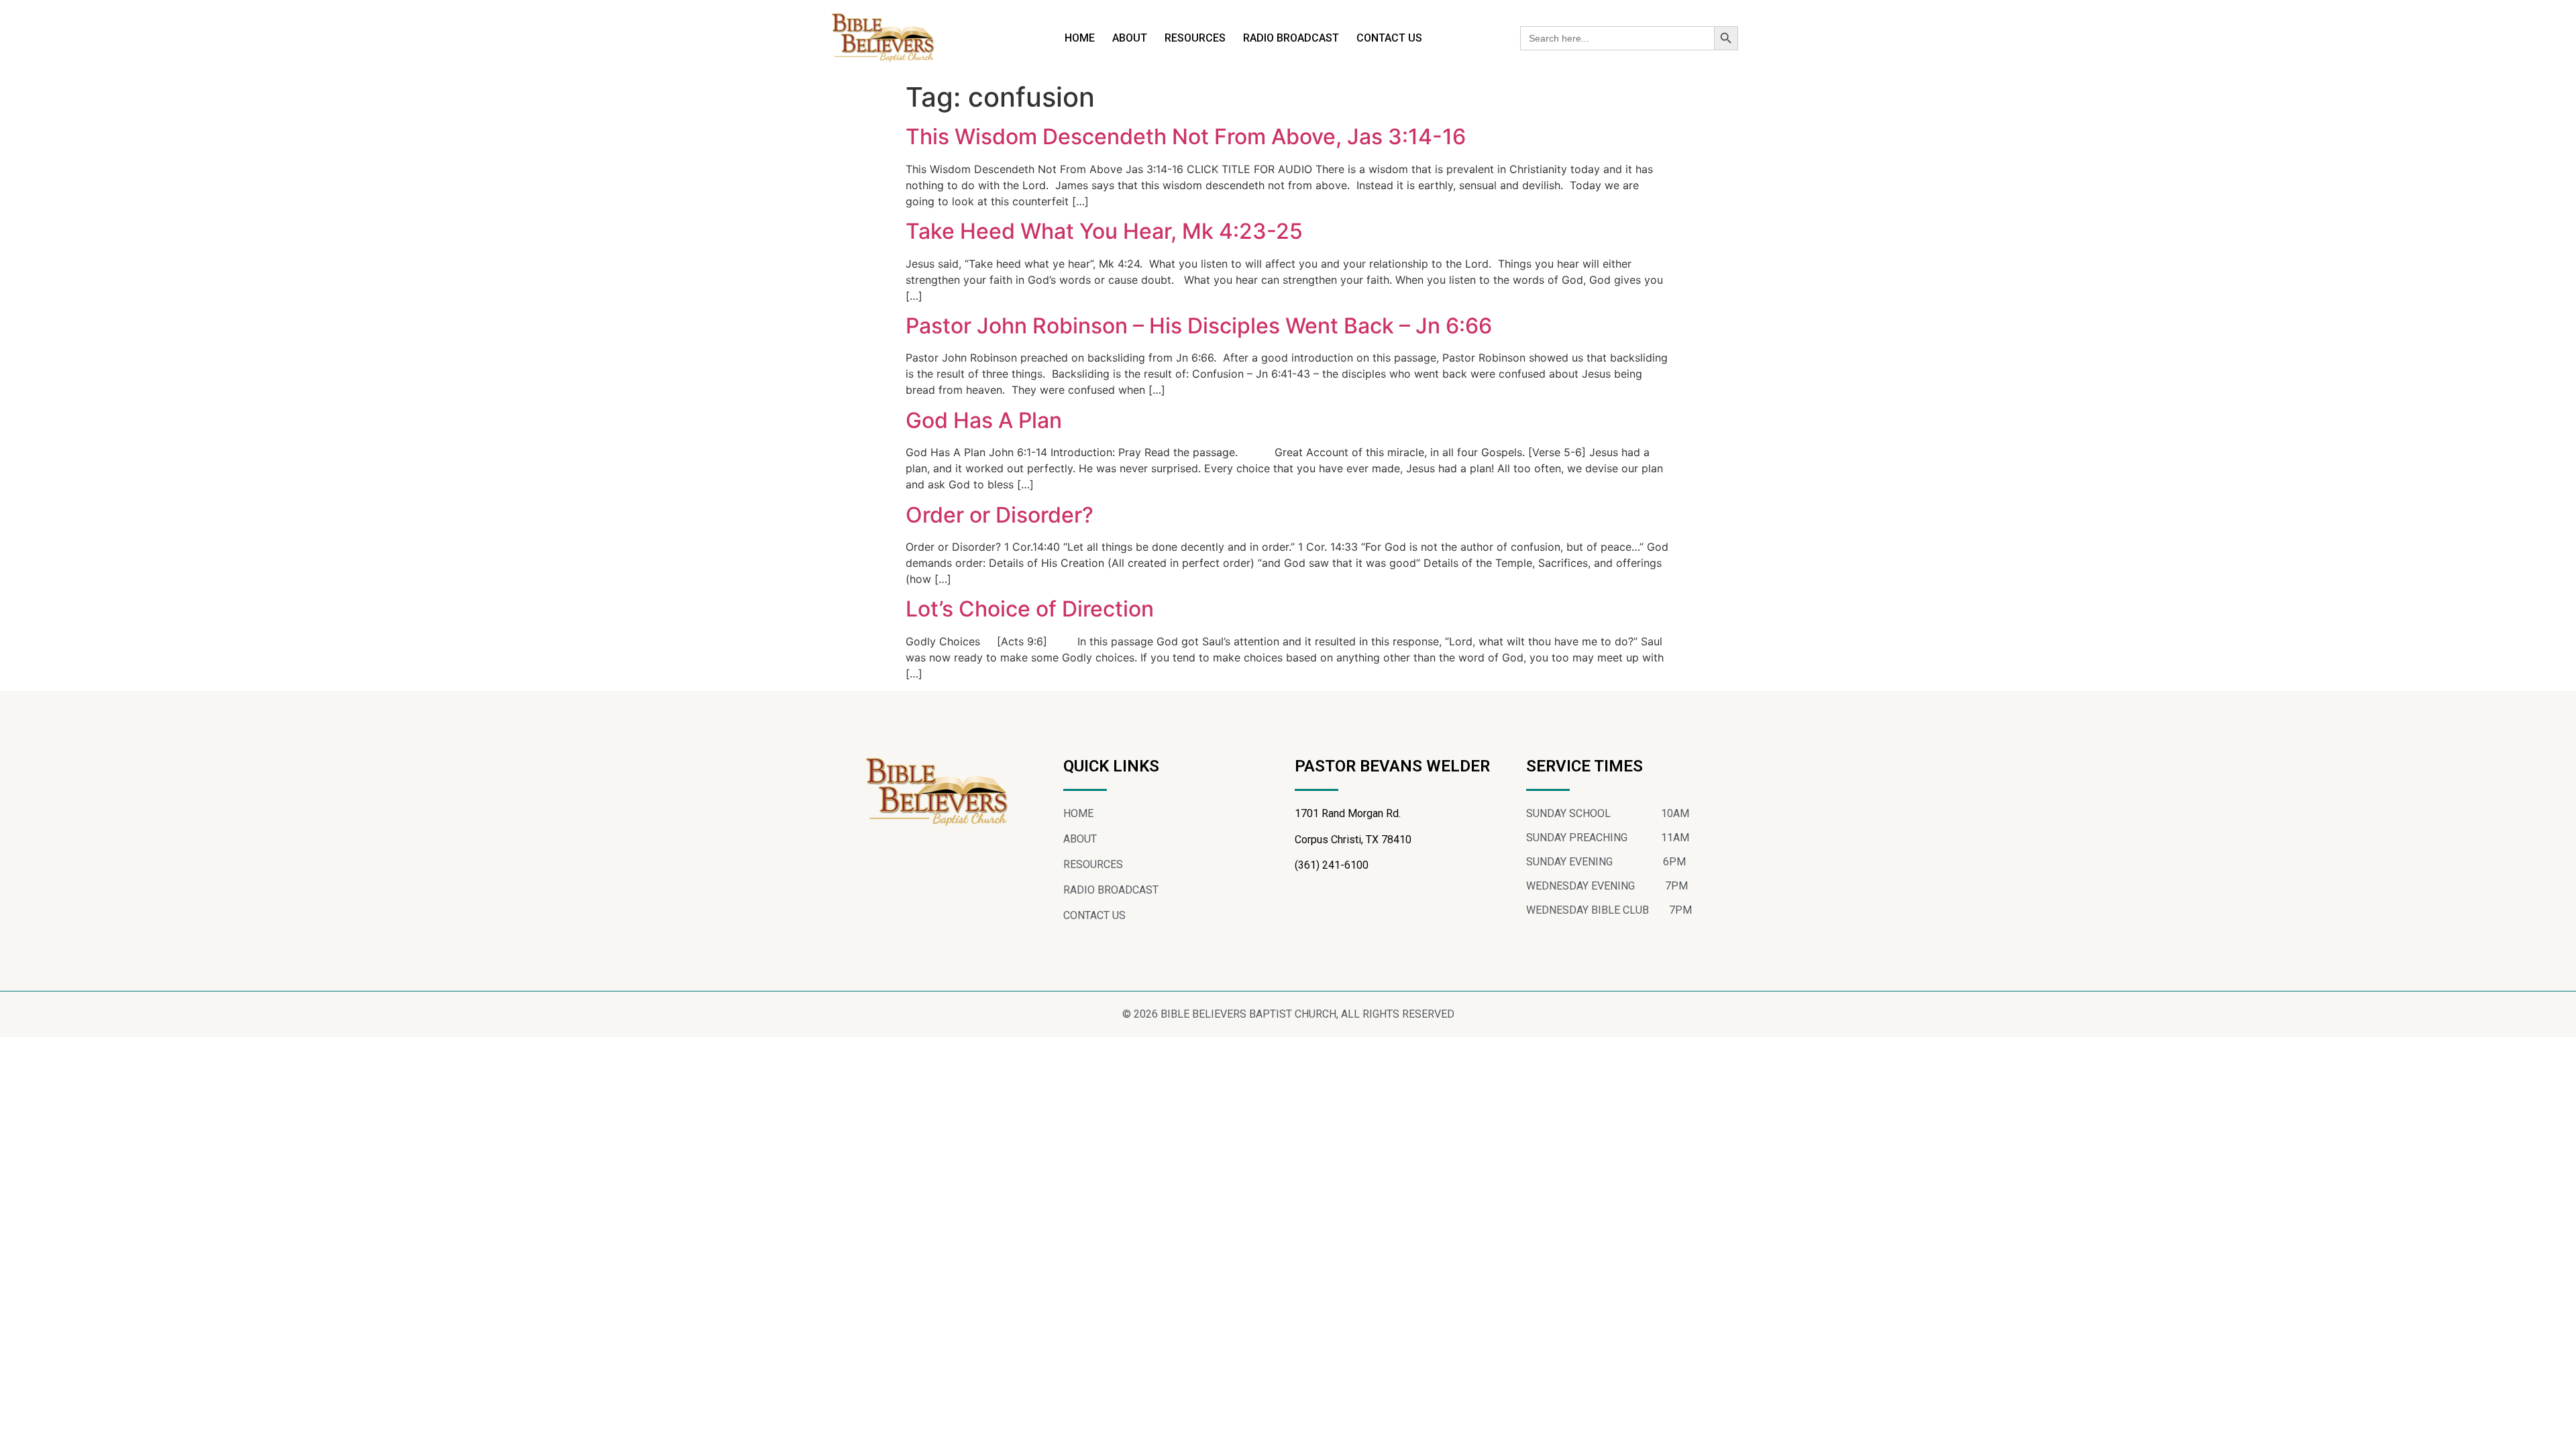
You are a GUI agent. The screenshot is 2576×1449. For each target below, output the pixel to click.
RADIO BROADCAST (1291, 38)
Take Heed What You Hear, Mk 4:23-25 (1104, 231)
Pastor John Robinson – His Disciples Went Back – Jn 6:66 (1199, 326)
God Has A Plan (984, 420)
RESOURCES (1195, 38)
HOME (1080, 38)
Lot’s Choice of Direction (1030, 609)
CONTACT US (1389, 38)
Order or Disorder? (1000, 515)
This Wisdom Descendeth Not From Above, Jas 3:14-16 (1186, 137)
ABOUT (1130, 38)
